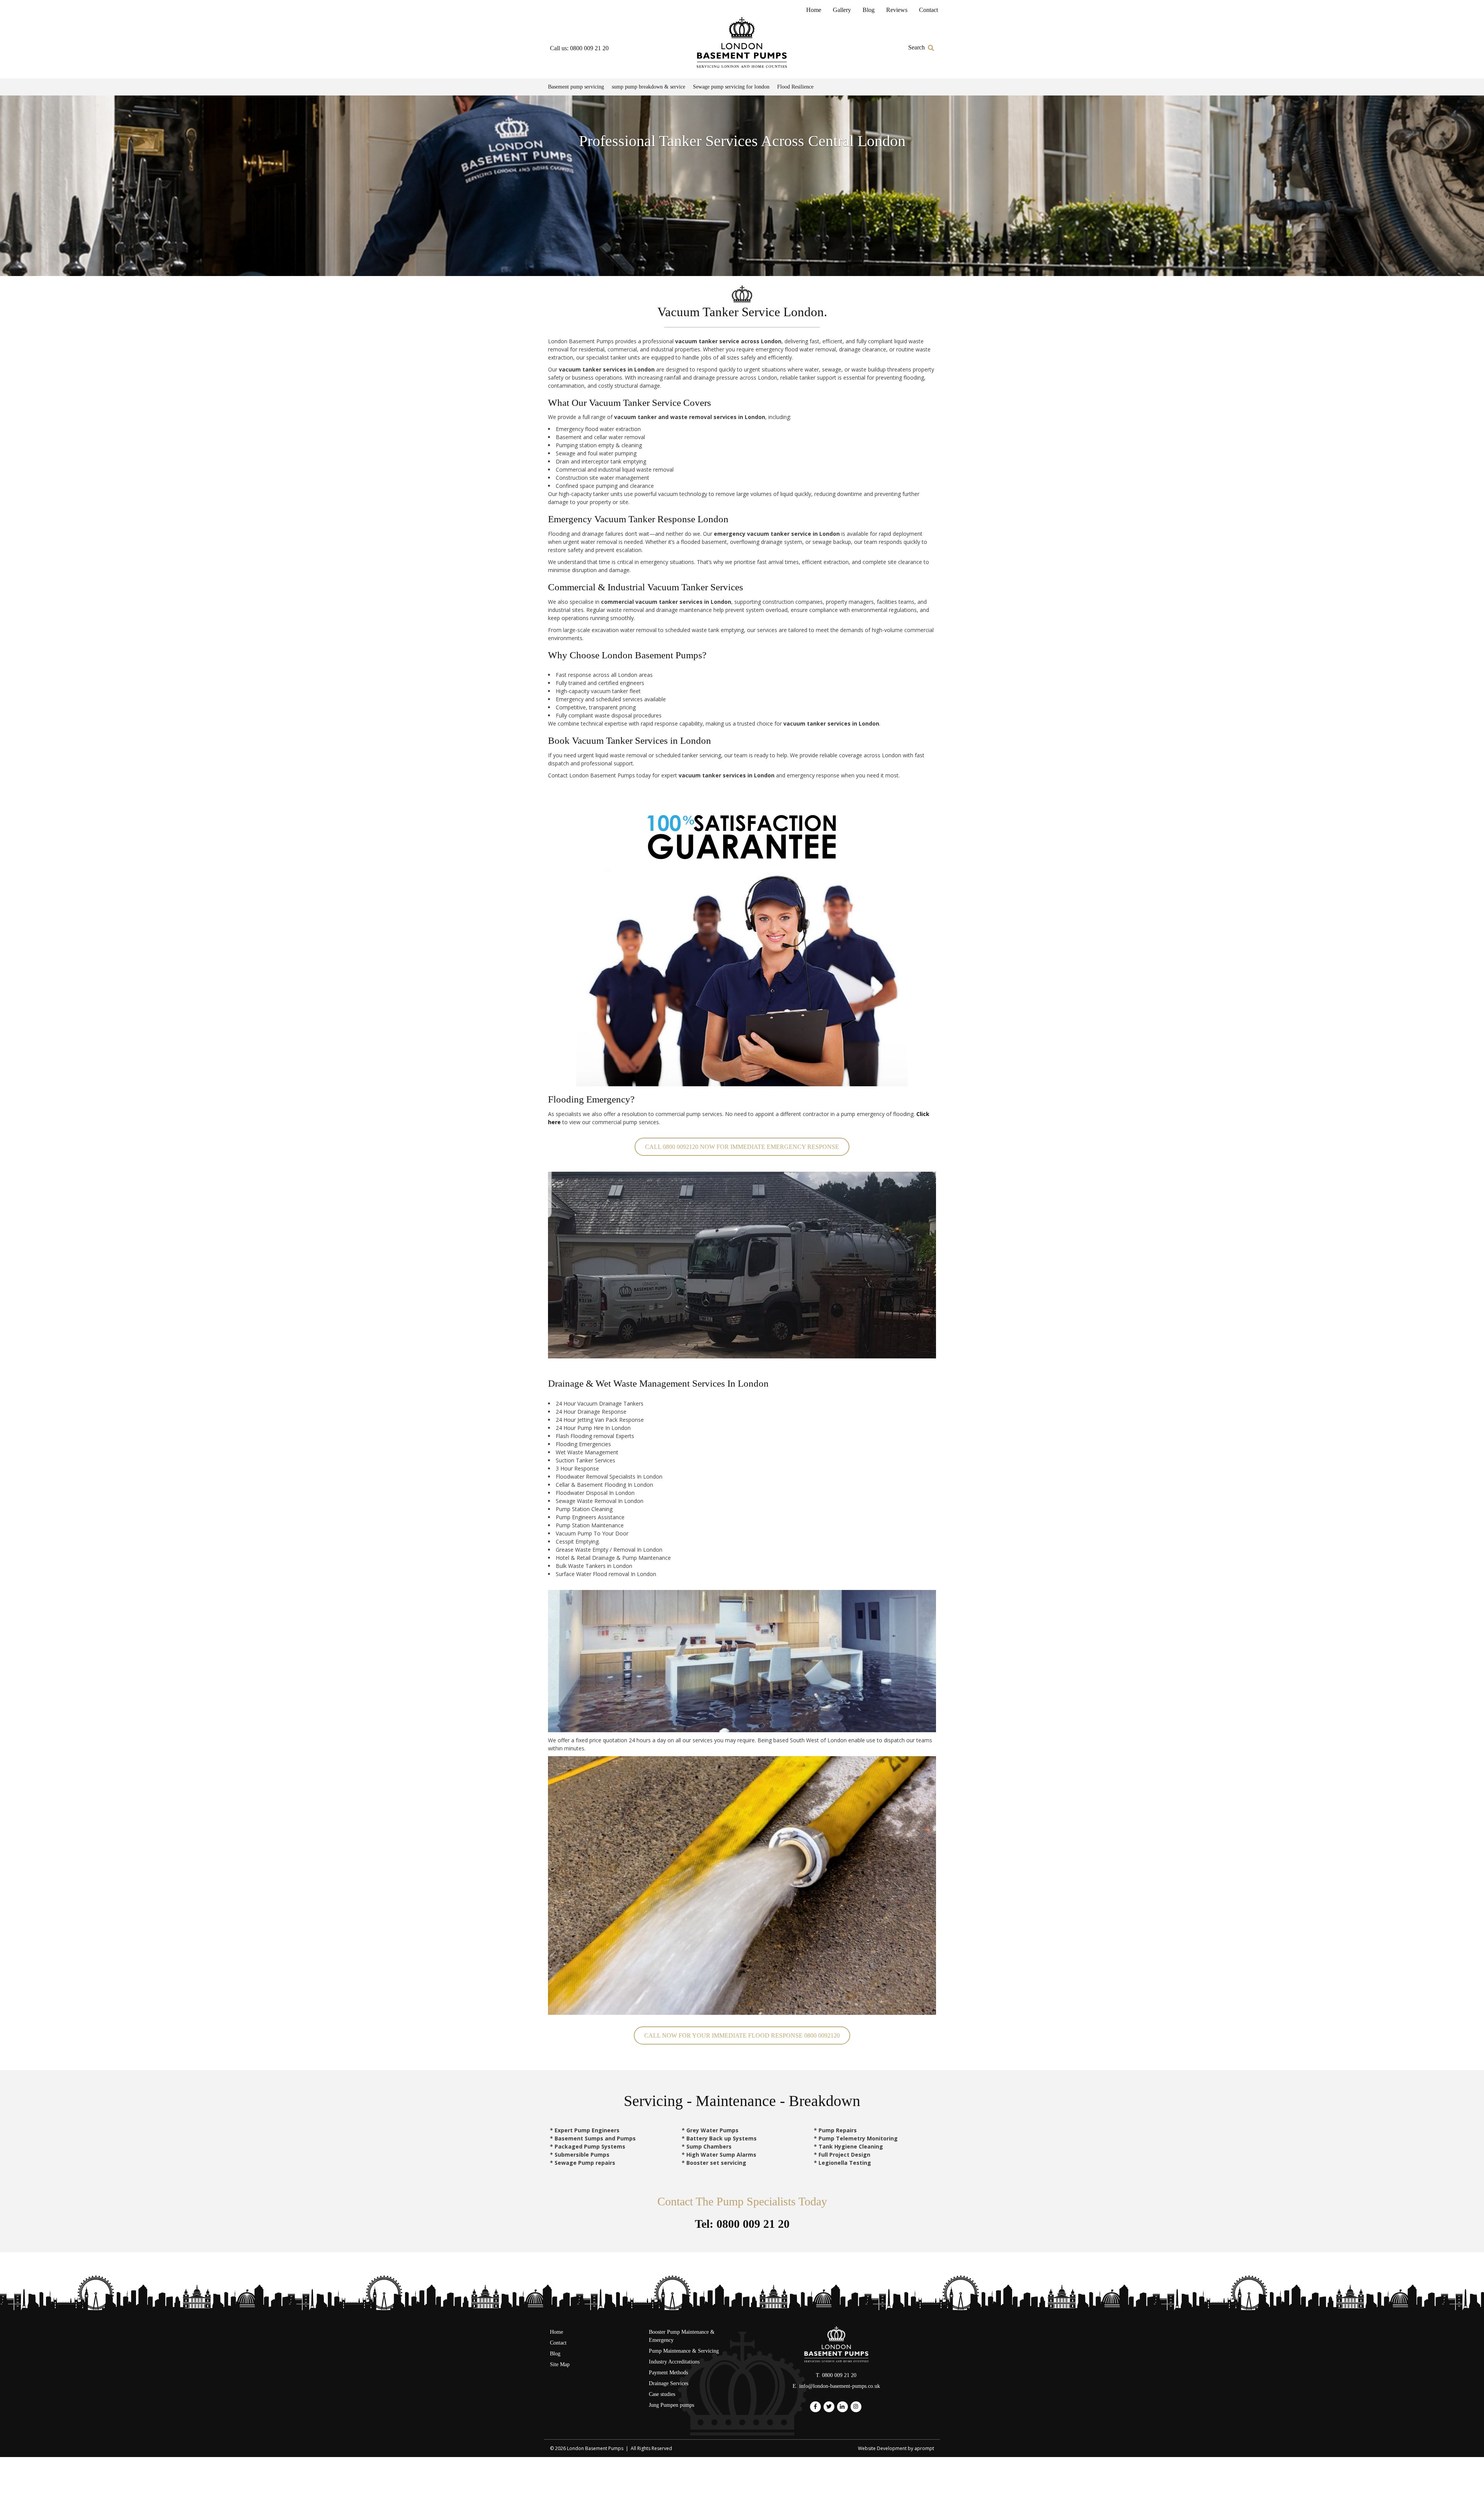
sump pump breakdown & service (648, 87)
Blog (869, 10)
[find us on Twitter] (829, 2407)
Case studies (662, 2394)
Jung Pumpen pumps (671, 2405)
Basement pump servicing (576, 87)
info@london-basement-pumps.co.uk (840, 2386)
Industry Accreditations (674, 2362)
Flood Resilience (795, 87)
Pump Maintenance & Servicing (684, 2351)
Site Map (560, 2364)
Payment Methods (668, 2373)
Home (814, 10)
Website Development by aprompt (896, 2448)
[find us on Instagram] (856, 2407)
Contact (928, 10)
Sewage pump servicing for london (731, 87)
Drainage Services (669, 2383)
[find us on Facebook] (815, 2407)
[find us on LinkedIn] (842, 2407)
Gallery (842, 10)
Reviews (897, 10)
